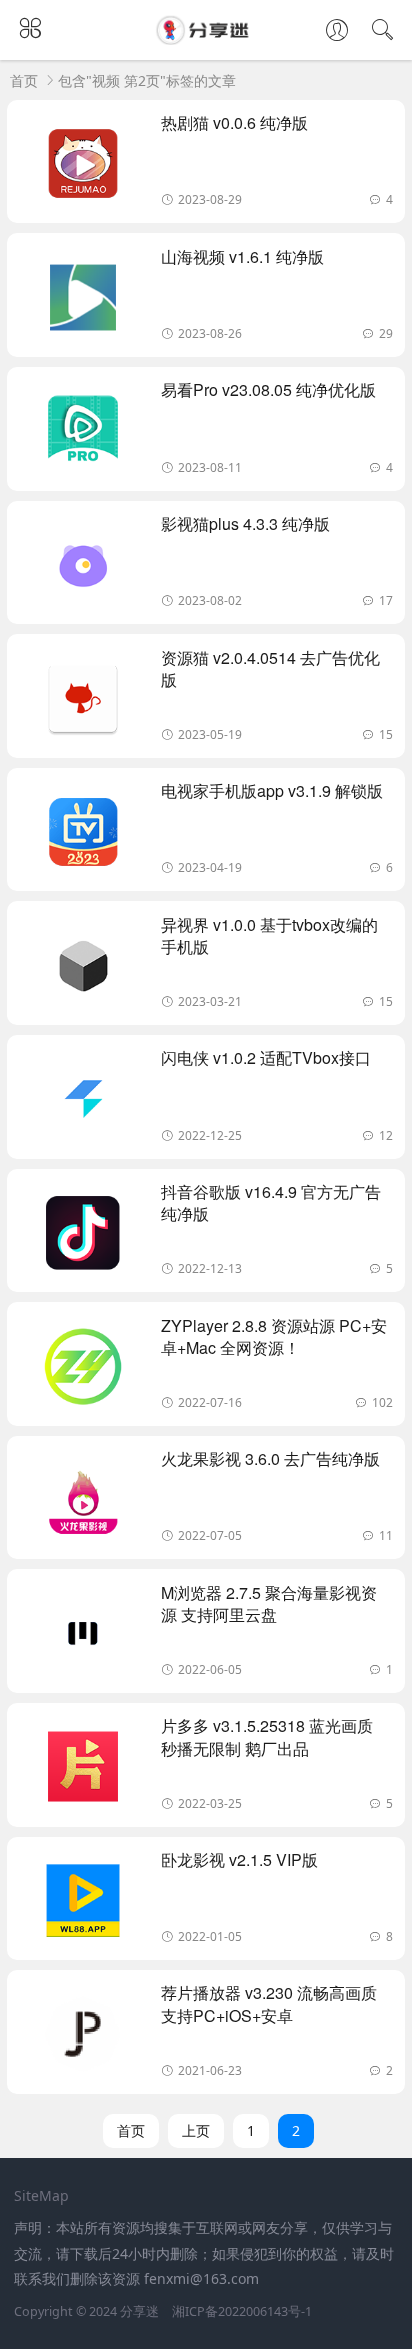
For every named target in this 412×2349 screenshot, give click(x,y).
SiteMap (41, 2195)
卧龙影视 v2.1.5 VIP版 (239, 1859)
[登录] (337, 32)
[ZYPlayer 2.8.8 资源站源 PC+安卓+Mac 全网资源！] (82, 1370)
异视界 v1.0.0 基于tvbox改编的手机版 (269, 935)
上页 (196, 2130)
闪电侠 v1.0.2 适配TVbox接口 (266, 1057)
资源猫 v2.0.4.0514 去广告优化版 (270, 668)
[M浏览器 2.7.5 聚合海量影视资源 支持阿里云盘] (82, 1637)
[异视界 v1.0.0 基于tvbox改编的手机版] (82, 969)
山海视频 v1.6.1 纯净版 (242, 256)
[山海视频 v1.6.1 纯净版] (82, 301)
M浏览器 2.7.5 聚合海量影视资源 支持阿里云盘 (269, 1603)
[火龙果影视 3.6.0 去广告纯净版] (82, 1503)
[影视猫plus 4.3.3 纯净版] (82, 568)
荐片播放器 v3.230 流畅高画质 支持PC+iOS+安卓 (269, 2003)
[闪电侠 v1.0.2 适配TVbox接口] (82, 1102)
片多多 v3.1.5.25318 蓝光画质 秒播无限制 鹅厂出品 (267, 1736)
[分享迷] (206, 38)
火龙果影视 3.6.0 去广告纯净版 (270, 1458)
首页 (24, 80)
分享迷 (139, 2311)
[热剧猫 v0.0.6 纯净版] (82, 167)
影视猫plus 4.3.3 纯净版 (245, 523)
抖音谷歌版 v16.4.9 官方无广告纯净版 (271, 1202)
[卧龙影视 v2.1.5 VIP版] (82, 1904)
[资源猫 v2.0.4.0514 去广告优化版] (82, 702)
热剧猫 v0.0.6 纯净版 (234, 122)
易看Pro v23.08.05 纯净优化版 (268, 389)
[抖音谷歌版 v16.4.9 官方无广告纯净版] (82, 1236)
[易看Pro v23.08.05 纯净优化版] (82, 434)
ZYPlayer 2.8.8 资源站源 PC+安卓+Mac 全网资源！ (274, 1336)
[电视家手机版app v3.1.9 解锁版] (82, 835)
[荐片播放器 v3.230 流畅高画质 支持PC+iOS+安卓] (82, 2037)
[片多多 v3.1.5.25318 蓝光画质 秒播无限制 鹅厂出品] (82, 1770)
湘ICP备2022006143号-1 (242, 2311)
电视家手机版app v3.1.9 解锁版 (272, 790)
